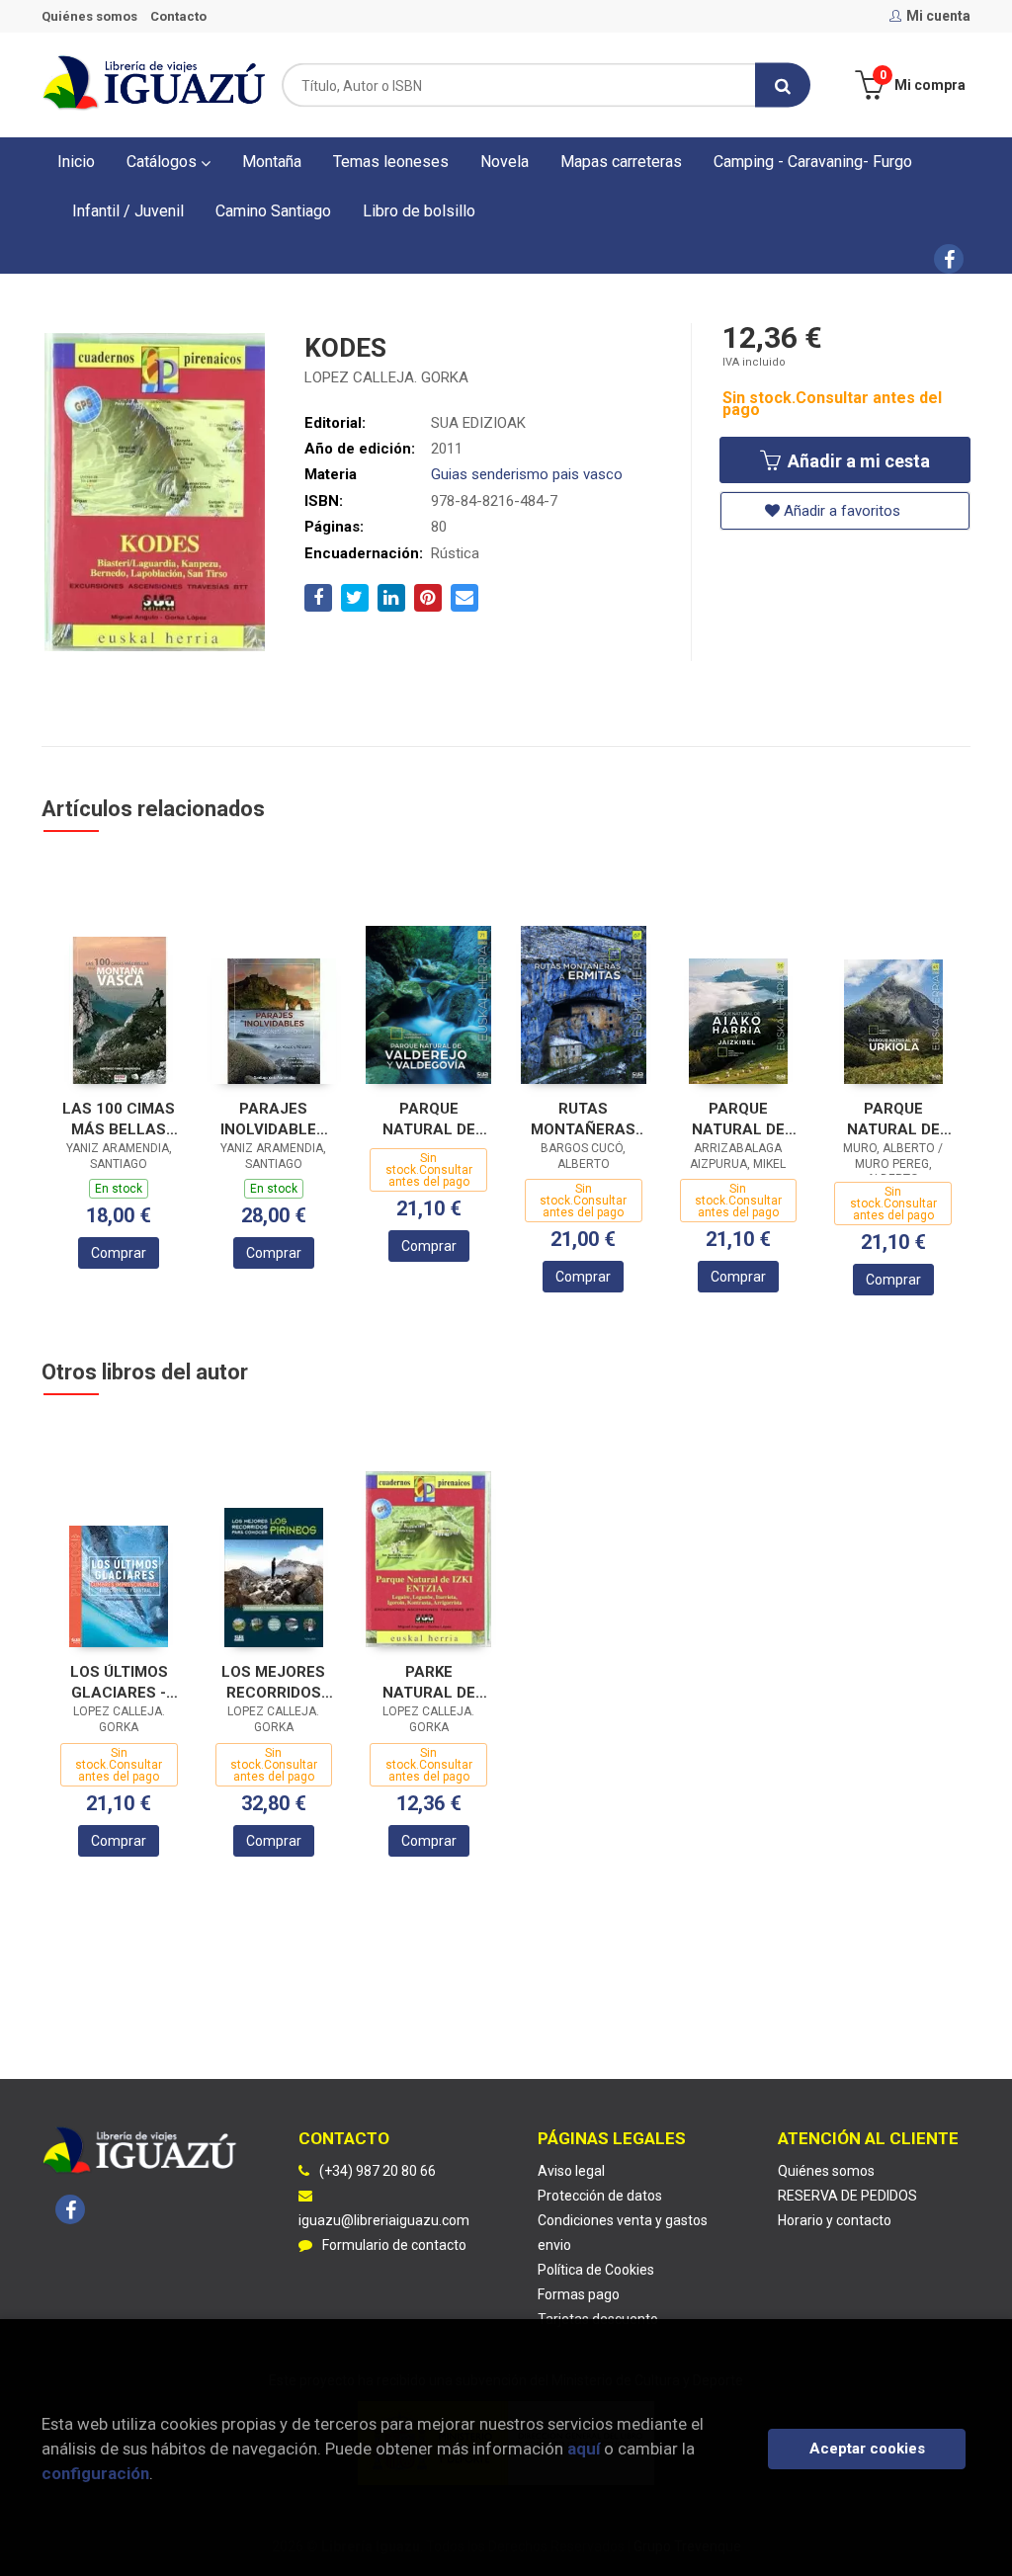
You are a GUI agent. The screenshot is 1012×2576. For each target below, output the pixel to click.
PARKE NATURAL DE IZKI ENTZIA (429, 1682)
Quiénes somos (89, 16)
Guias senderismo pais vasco (527, 474)
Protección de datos (600, 2196)
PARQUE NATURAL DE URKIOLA (893, 1119)
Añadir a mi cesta (857, 461)
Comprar (119, 1253)
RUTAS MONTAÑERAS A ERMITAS (583, 1119)
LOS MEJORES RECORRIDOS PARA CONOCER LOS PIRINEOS (274, 1682)
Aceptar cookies (867, 2449)
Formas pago (579, 2294)
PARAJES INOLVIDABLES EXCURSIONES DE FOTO (273, 1119)
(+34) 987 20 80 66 (378, 2171)
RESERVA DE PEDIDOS (847, 2196)
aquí (584, 2449)
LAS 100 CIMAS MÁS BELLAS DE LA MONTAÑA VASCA (119, 1119)
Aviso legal (571, 2171)
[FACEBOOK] (949, 259)
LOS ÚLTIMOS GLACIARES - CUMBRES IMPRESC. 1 (119, 1682)
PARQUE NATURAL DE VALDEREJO (429, 1119)
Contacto (178, 16)
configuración (95, 2473)
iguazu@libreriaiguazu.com (384, 2220)
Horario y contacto (835, 2220)
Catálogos (164, 162)
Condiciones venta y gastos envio (623, 2233)
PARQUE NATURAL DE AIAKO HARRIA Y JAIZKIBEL (738, 1119)
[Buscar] (783, 85)
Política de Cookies (596, 2270)
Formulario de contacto (394, 2245)
